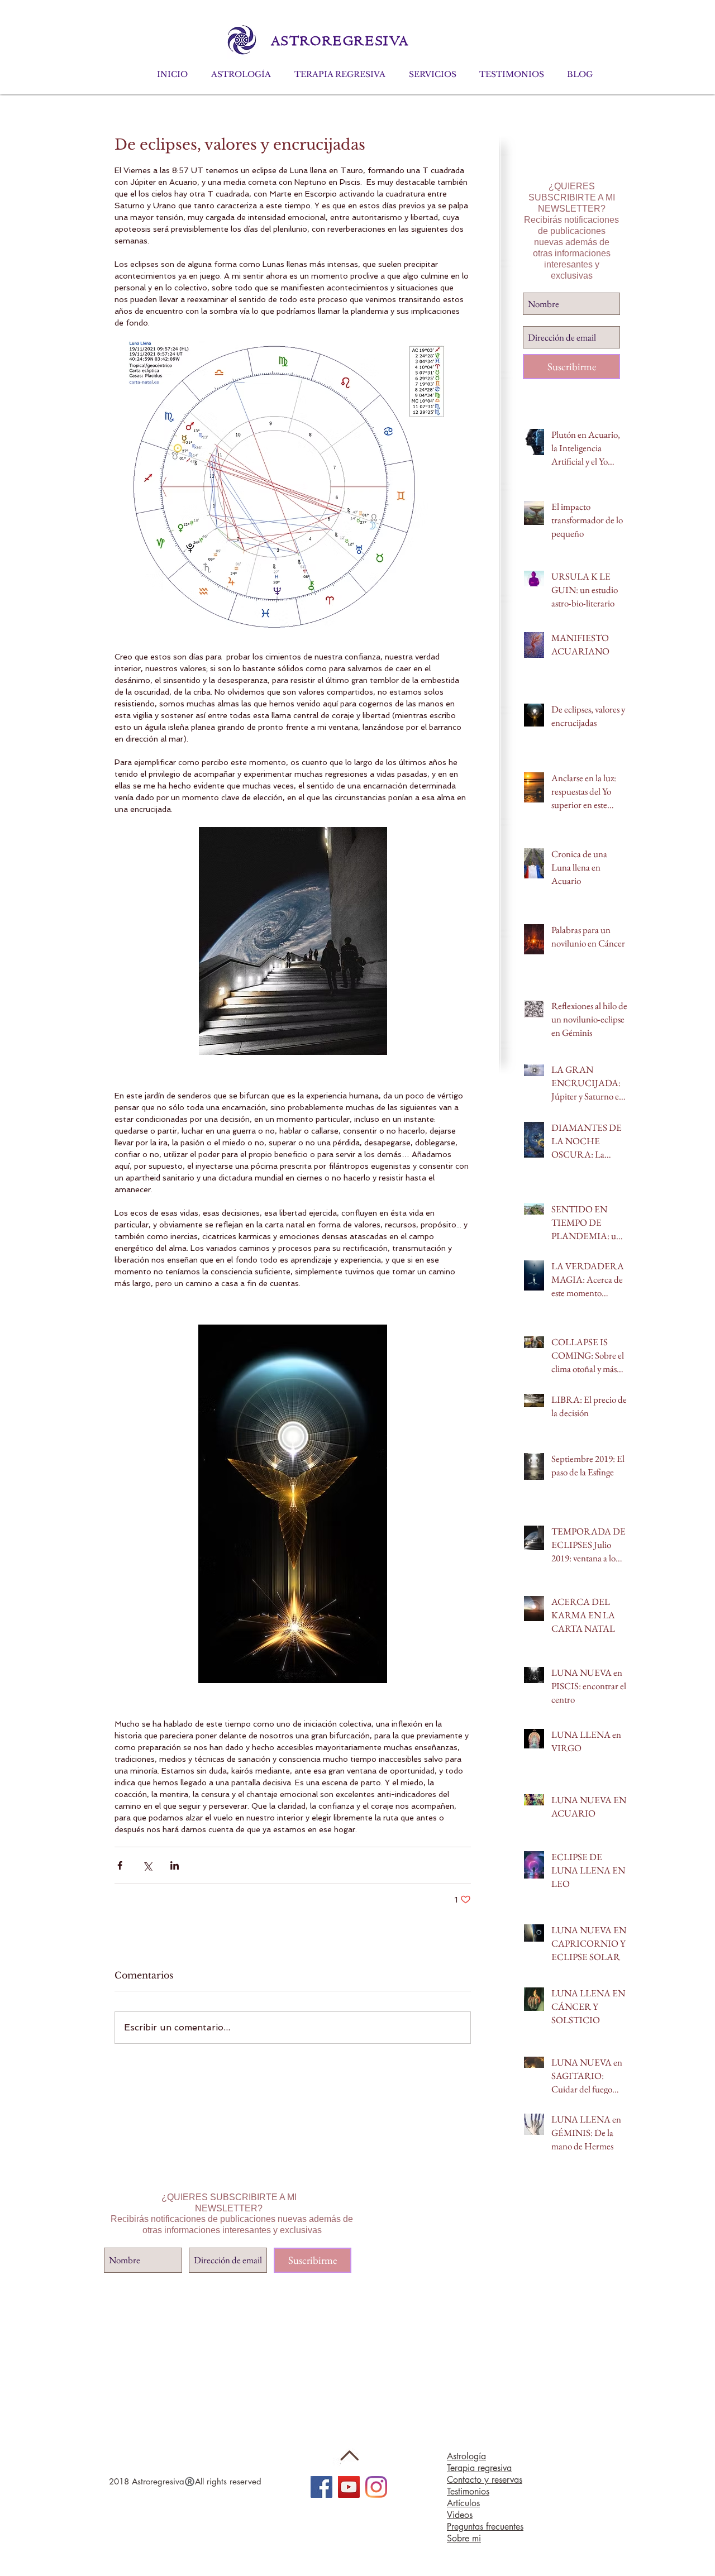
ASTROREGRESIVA (338, 41)
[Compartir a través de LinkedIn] (175, 1865)
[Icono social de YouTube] (349, 2487)
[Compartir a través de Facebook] (120, 1865)
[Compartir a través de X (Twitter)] (147, 1865)
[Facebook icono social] (321, 2487)
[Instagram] (376, 2487)
